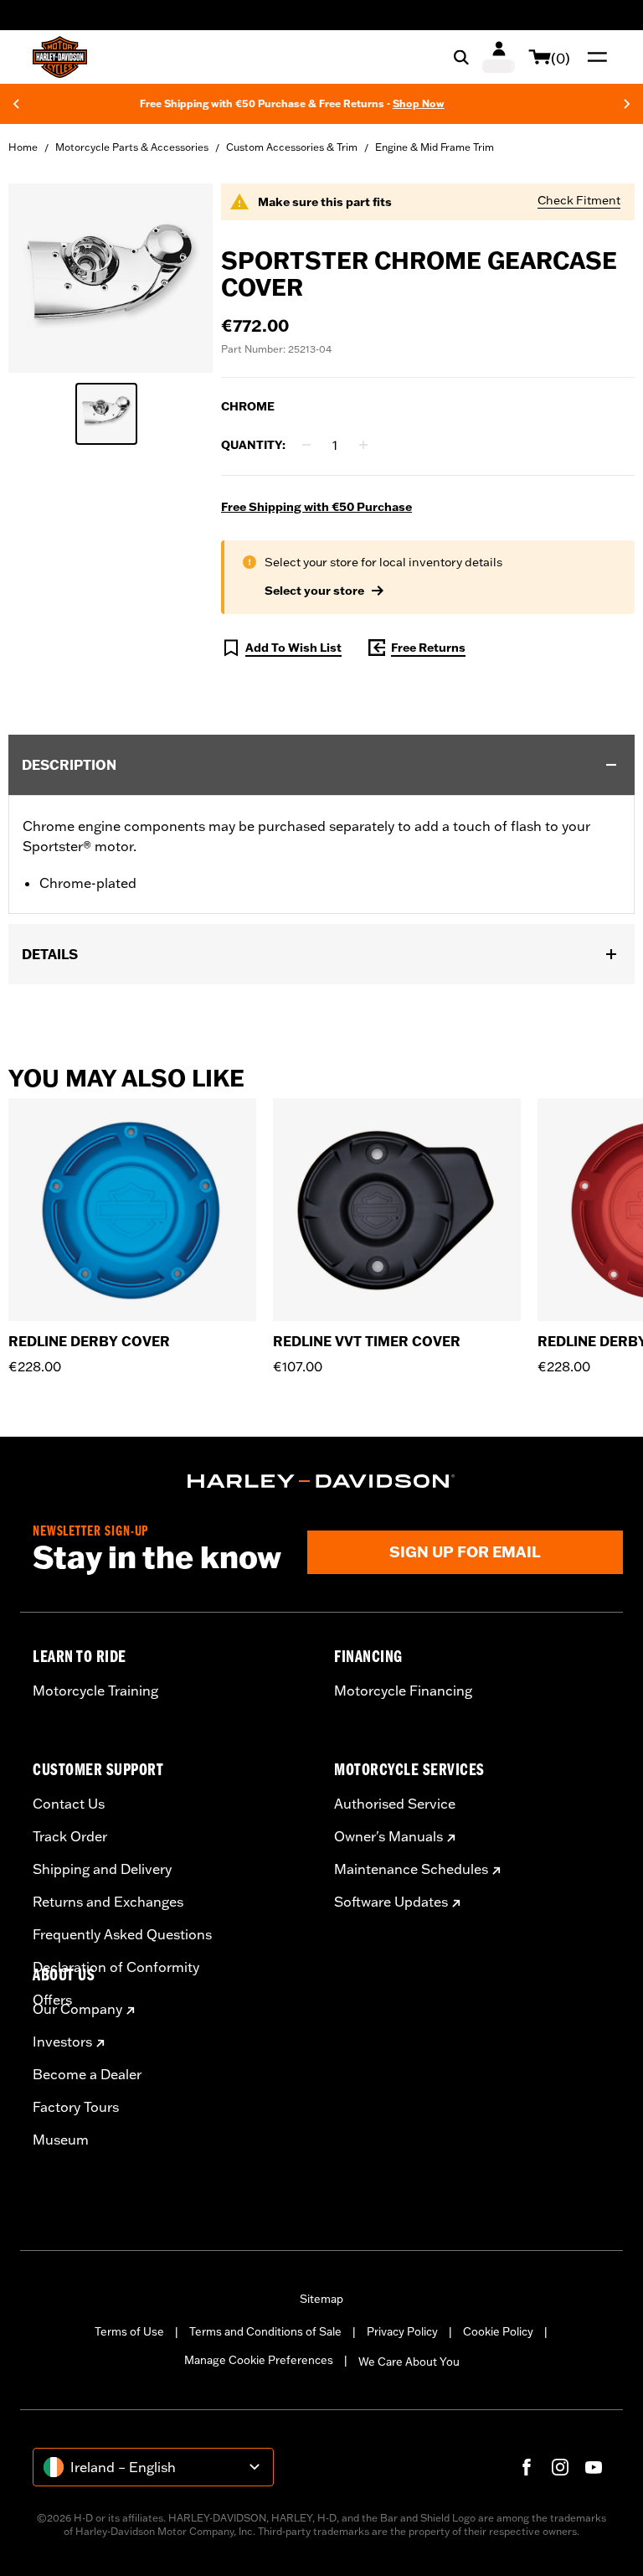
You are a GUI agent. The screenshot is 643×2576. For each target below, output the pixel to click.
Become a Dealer (87, 2074)
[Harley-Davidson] (321, 1481)
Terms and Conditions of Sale (265, 2331)
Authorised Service (395, 1804)
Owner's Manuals (388, 1836)
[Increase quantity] (363, 445)
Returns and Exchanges (108, 1902)
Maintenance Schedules (411, 1869)
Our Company (77, 2009)
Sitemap (321, 2299)
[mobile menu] (594, 57)
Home (23, 147)
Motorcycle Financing (403, 1691)
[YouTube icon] (594, 2467)
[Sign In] (499, 57)
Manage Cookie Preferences (259, 2360)
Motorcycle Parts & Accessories (132, 147)
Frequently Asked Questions (122, 1934)
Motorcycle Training (95, 1691)
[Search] (461, 57)
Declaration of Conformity (116, 1967)
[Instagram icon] (560, 2467)
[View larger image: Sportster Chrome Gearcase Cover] (111, 276)
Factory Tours (76, 2107)
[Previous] (16, 104)
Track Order (70, 1836)
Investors (62, 2042)
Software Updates (391, 1902)
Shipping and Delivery (102, 1869)
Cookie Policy (498, 2331)
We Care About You (409, 2362)
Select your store (314, 591)
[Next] (627, 104)
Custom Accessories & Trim (292, 147)
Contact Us (69, 1804)
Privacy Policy (402, 2331)
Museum (61, 2140)
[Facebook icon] (527, 2467)
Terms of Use (129, 2331)
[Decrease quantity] (306, 445)
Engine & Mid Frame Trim (435, 147)
